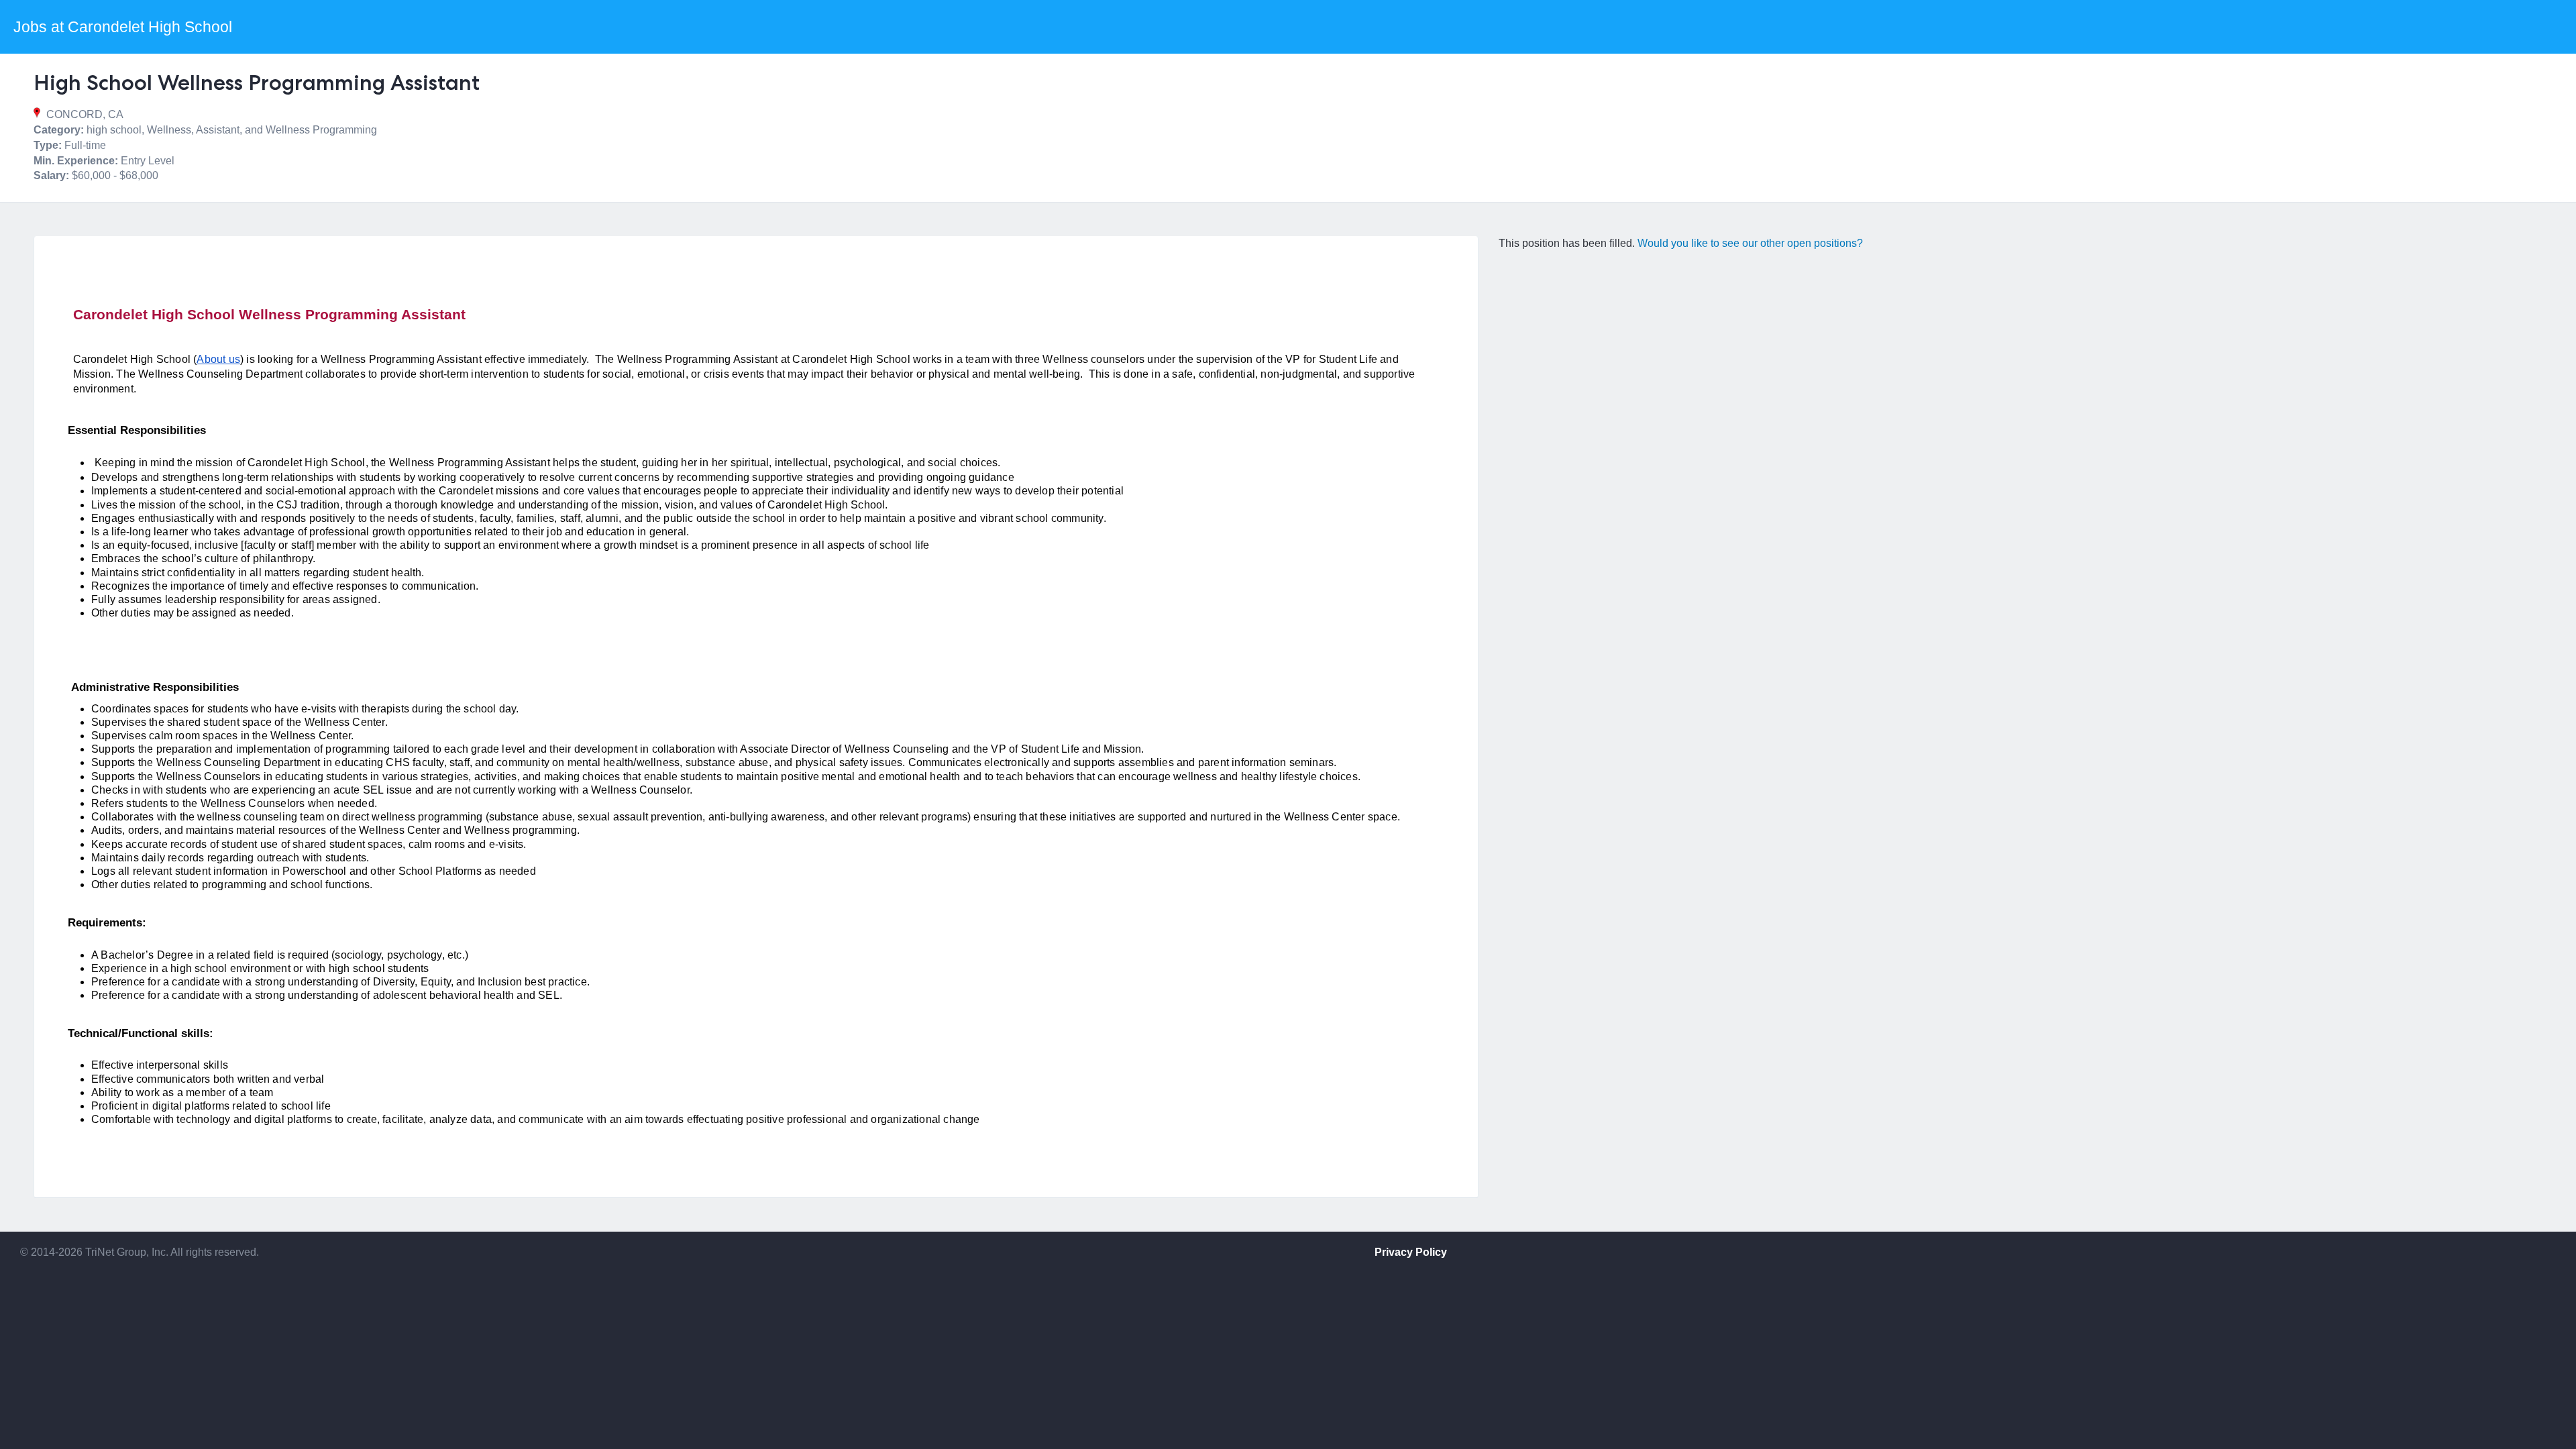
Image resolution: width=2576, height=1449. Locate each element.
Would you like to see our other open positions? (1750, 243)
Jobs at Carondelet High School (123, 27)
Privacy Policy (1411, 1252)
